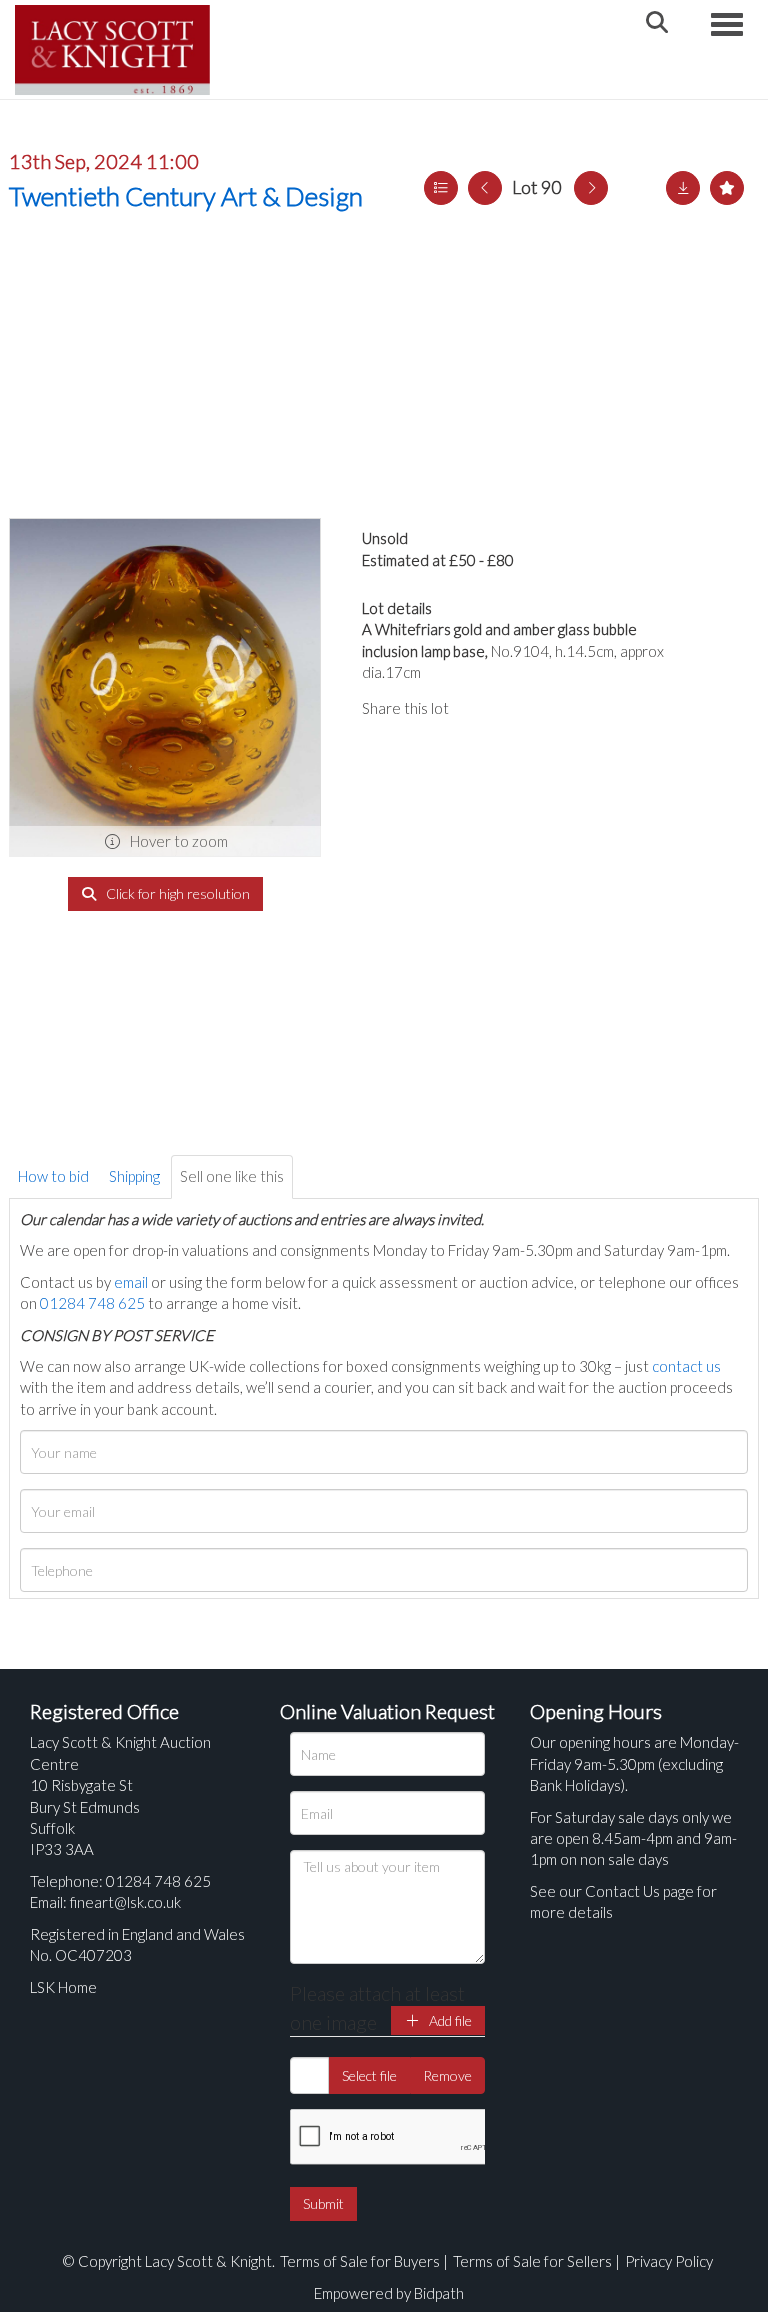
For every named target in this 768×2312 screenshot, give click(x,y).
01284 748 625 (92, 1303)
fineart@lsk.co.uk (125, 1902)
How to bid (53, 1176)
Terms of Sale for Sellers (532, 2261)
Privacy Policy (669, 2261)
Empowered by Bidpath (389, 2293)
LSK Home (63, 1987)
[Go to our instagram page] (562, 708)
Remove (447, 2075)
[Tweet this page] (521, 708)
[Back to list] (441, 188)
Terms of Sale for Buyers (360, 2261)
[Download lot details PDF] (683, 188)
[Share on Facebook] (481, 708)
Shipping (134, 1176)
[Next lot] (591, 188)
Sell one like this (232, 1176)
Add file (449, 2020)
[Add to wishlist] (727, 188)
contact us (686, 1366)
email (131, 1282)
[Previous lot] (485, 188)
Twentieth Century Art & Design (186, 196)
